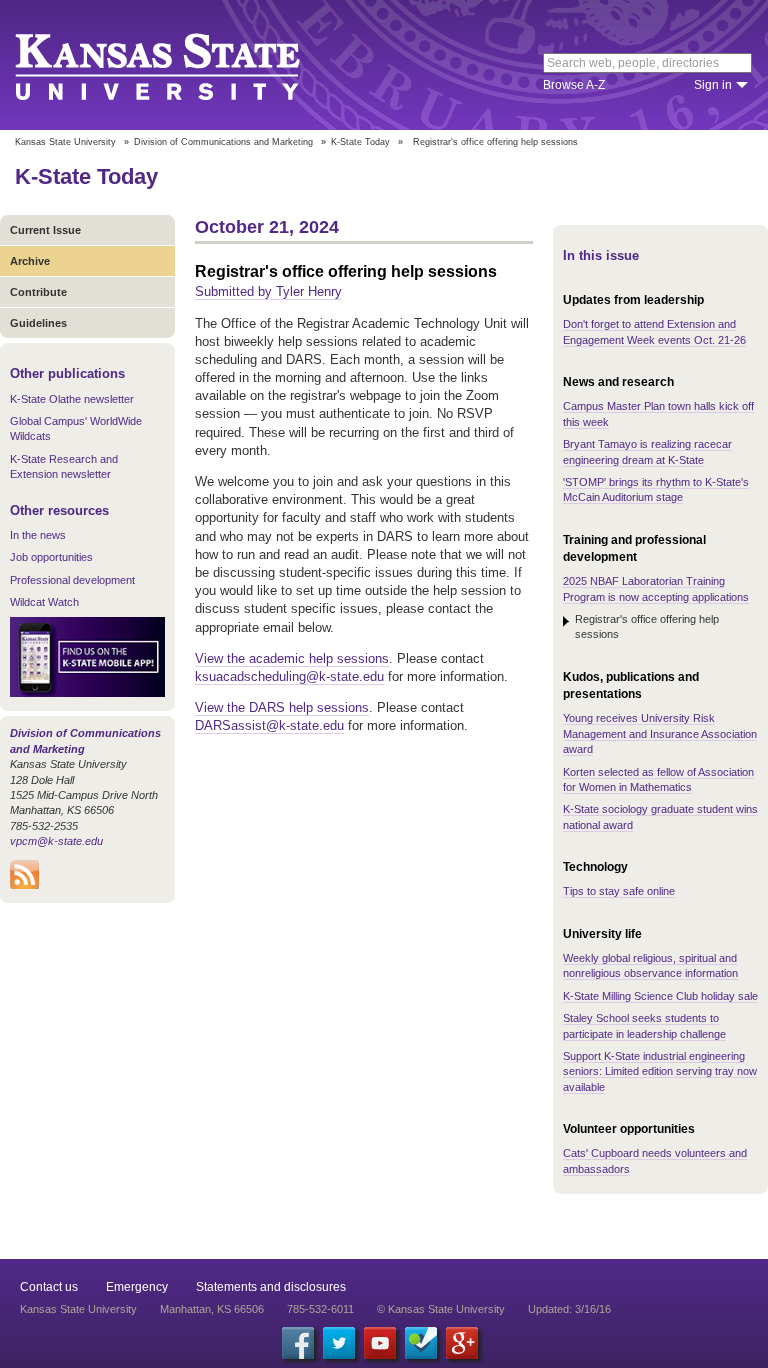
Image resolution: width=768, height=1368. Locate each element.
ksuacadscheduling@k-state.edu (289, 676)
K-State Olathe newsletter (72, 399)
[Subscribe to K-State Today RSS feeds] (24, 885)
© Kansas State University (441, 1309)
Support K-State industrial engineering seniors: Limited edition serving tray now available (660, 1071)
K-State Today (360, 142)
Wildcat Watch (44, 602)
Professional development (72, 580)
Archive (30, 261)
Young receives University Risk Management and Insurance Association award (660, 733)
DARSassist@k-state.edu (269, 725)
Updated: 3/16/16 (569, 1309)
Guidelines (38, 323)
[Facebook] (298, 1343)
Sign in (713, 85)
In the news (38, 535)
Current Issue (45, 230)
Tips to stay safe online (619, 891)
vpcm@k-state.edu (56, 841)
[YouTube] (380, 1343)
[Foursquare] (421, 1343)
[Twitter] (339, 1343)
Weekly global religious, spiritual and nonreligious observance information (650, 965)
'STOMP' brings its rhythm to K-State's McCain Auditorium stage (656, 489)
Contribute (38, 292)
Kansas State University (182, 65)
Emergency (137, 1287)
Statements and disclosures (271, 1287)
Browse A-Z (574, 85)
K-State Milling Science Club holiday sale (660, 996)
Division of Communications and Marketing (223, 142)
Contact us (49, 1287)
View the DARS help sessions (282, 707)
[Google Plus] (462, 1343)
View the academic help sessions (292, 658)
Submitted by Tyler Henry (268, 291)
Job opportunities (51, 557)
